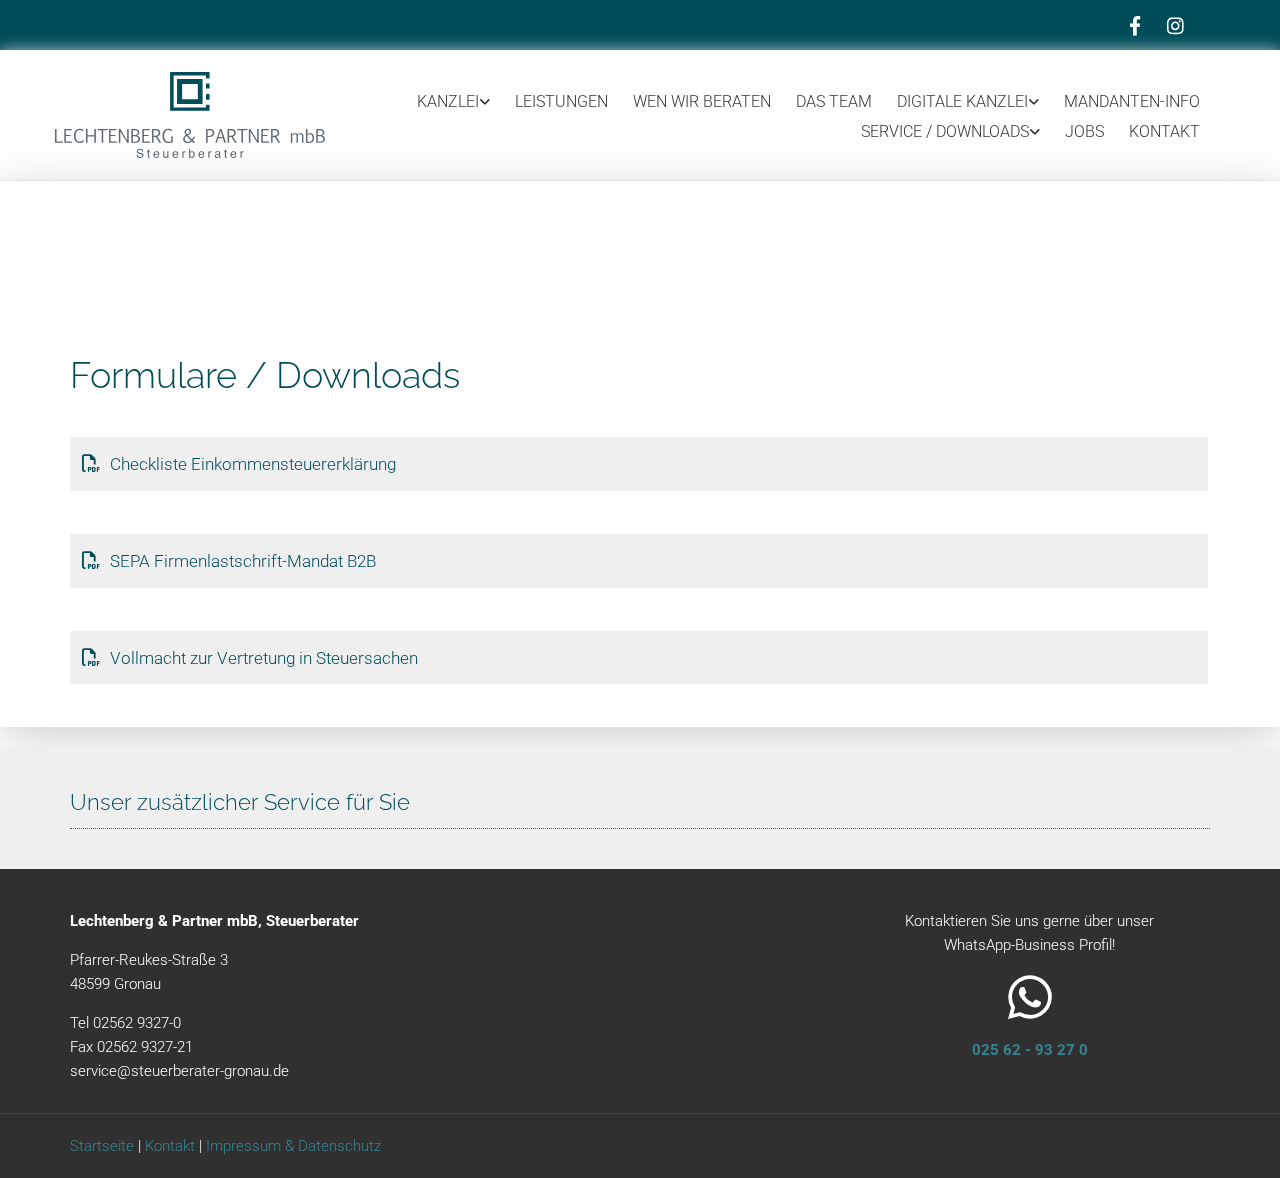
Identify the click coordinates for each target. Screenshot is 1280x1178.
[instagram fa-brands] (1175, 25)
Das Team (834, 101)
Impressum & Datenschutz (293, 1146)
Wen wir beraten (702, 101)
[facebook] (1135, 25)
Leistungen (561, 101)
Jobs (1084, 131)
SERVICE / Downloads (945, 131)
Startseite (102, 1146)
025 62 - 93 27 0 (1030, 1050)
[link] (441, 101)
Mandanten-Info (1132, 101)
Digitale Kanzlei (962, 101)
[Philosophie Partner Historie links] (485, 101)
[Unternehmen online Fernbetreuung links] (1034, 101)
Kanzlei (448, 101)
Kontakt (1164, 131)
